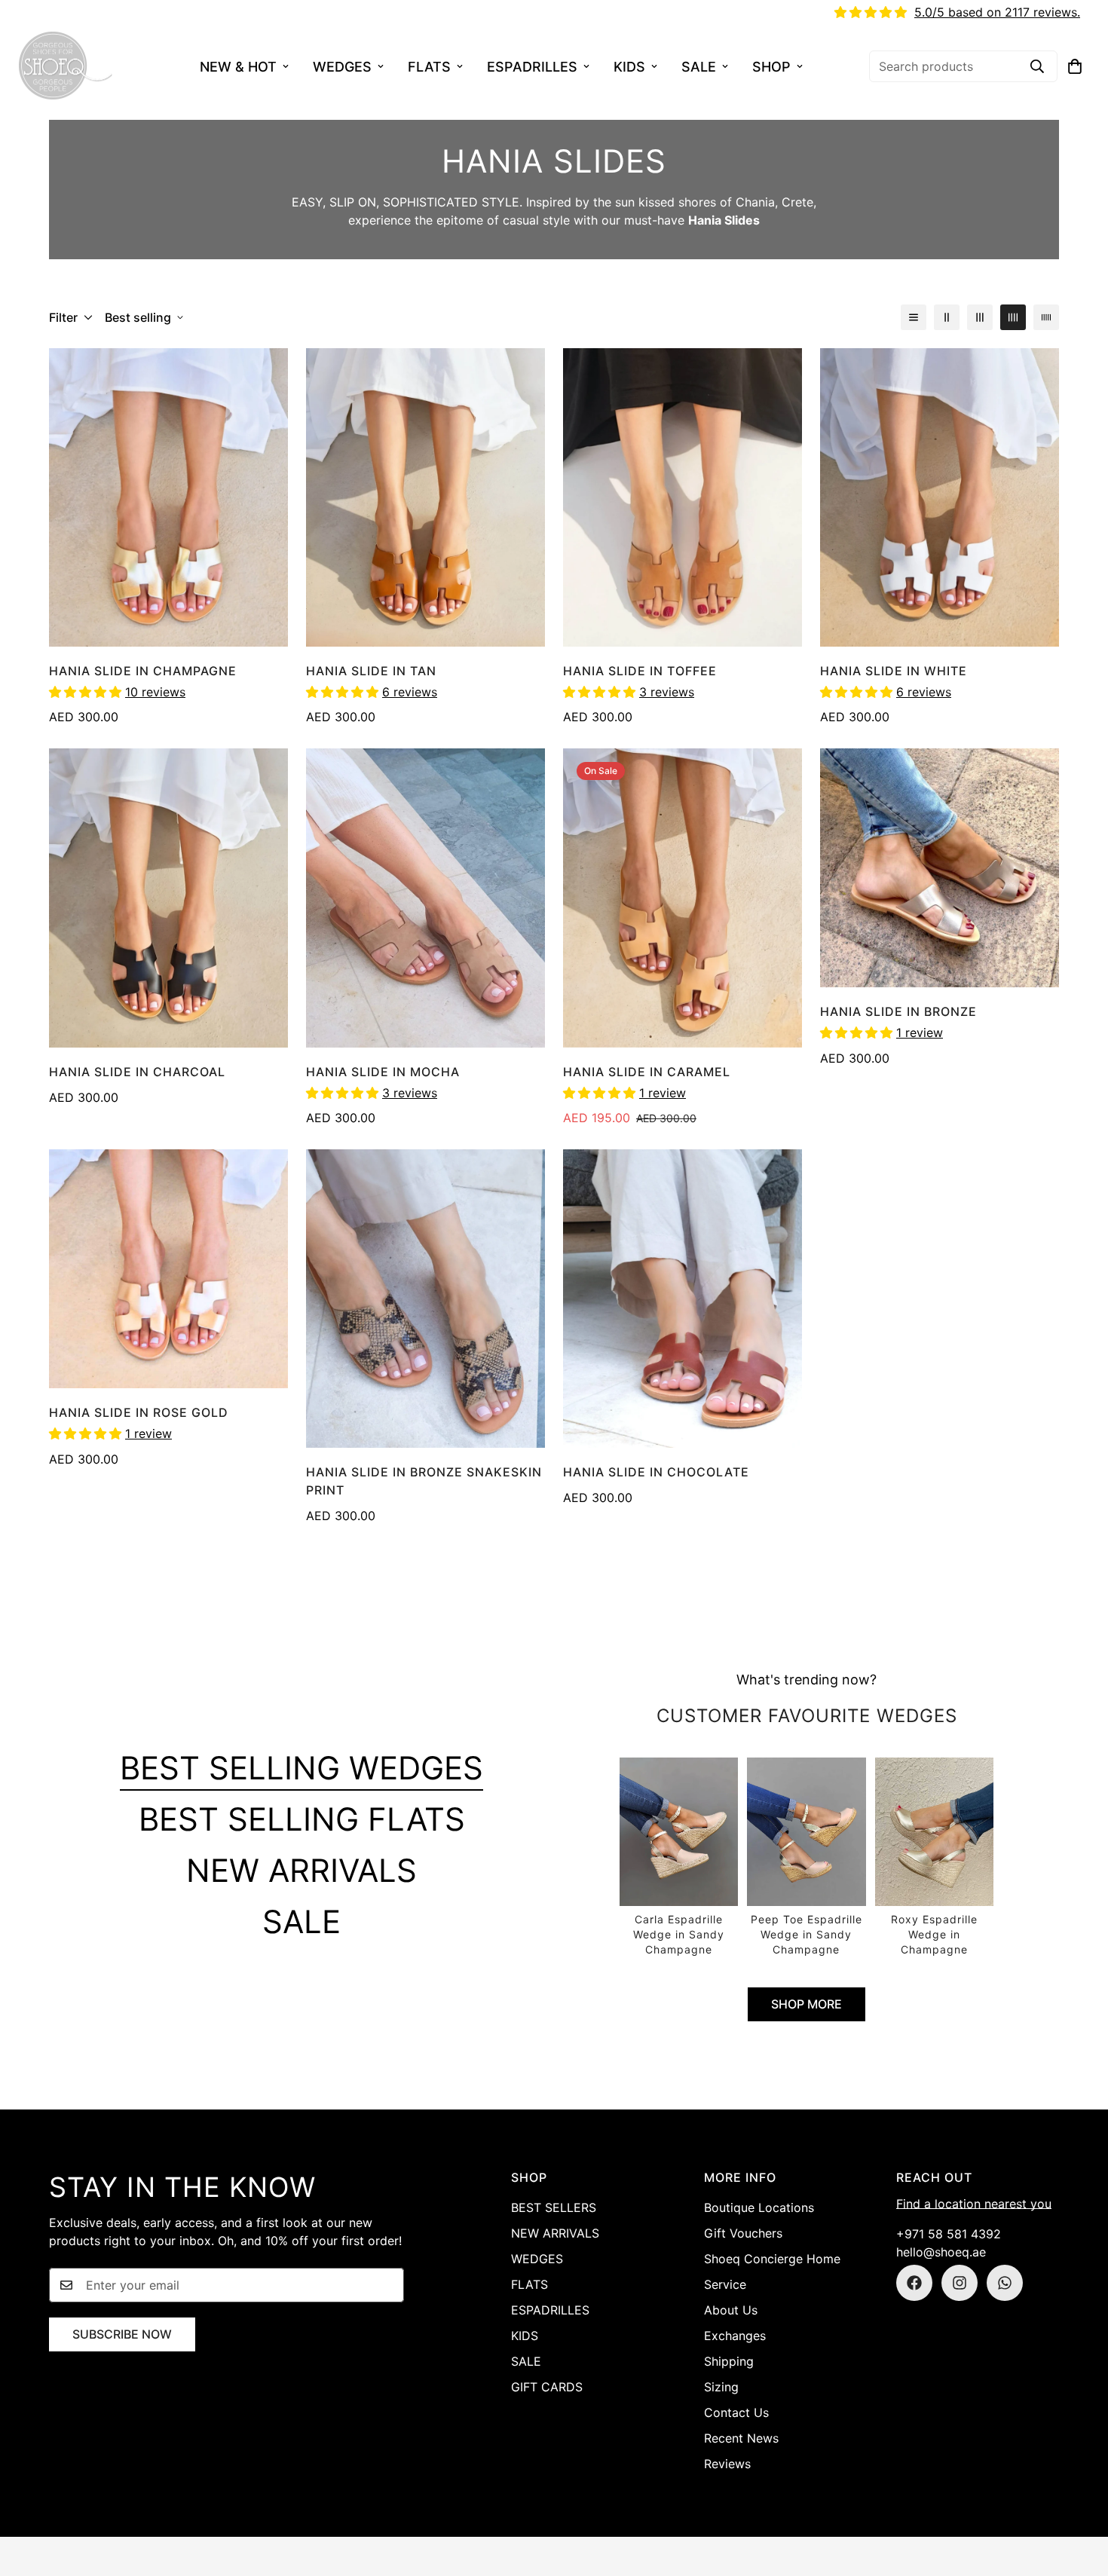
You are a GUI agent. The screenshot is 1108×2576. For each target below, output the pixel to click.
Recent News (741, 2438)
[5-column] (1046, 317)
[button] (1075, 66)
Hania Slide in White (894, 671)
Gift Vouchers (743, 2233)
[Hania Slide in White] (940, 497)
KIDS (629, 67)
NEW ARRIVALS (301, 1870)
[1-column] (914, 317)
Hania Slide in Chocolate (656, 1472)
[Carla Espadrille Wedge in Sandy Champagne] (679, 1857)
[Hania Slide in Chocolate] (683, 1299)
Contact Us (736, 2412)
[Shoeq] (66, 66)
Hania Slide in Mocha (383, 1072)
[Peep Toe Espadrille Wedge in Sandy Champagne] (806, 1857)
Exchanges (735, 2336)
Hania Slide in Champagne (143, 671)
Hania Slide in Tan (371, 671)
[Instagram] (960, 2283)
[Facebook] (914, 2283)
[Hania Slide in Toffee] (683, 497)
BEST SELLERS (554, 2207)
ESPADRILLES (532, 67)
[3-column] (980, 317)
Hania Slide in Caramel (647, 1072)
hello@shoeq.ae (941, 2252)
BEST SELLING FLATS (302, 1819)
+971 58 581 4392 (949, 2234)
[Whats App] (1005, 2283)
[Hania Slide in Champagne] (168, 497)
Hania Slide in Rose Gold (139, 1412)
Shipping (729, 2361)
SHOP (771, 67)
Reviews (727, 2464)
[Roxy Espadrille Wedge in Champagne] (934, 1857)
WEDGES (342, 67)
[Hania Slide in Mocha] (425, 898)
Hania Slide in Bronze (898, 1011)
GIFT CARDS (547, 2387)
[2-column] (947, 317)
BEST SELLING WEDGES (301, 1768)
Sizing (721, 2387)
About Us (731, 2310)
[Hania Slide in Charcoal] (168, 898)
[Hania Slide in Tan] (425, 497)
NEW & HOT (238, 67)
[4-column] (1013, 317)
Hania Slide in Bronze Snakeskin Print (424, 1481)
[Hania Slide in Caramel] (683, 898)
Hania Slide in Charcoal (137, 1072)
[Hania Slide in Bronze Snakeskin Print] (425, 1299)
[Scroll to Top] (1079, 2494)
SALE (699, 67)
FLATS (429, 67)
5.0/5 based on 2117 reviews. (997, 12)
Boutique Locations (759, 2207)
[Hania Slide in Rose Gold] (168, 1269)
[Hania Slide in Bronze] (940, 868)
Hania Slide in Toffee (640, 671)
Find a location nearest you (974, 2204)
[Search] (1037, 66)
